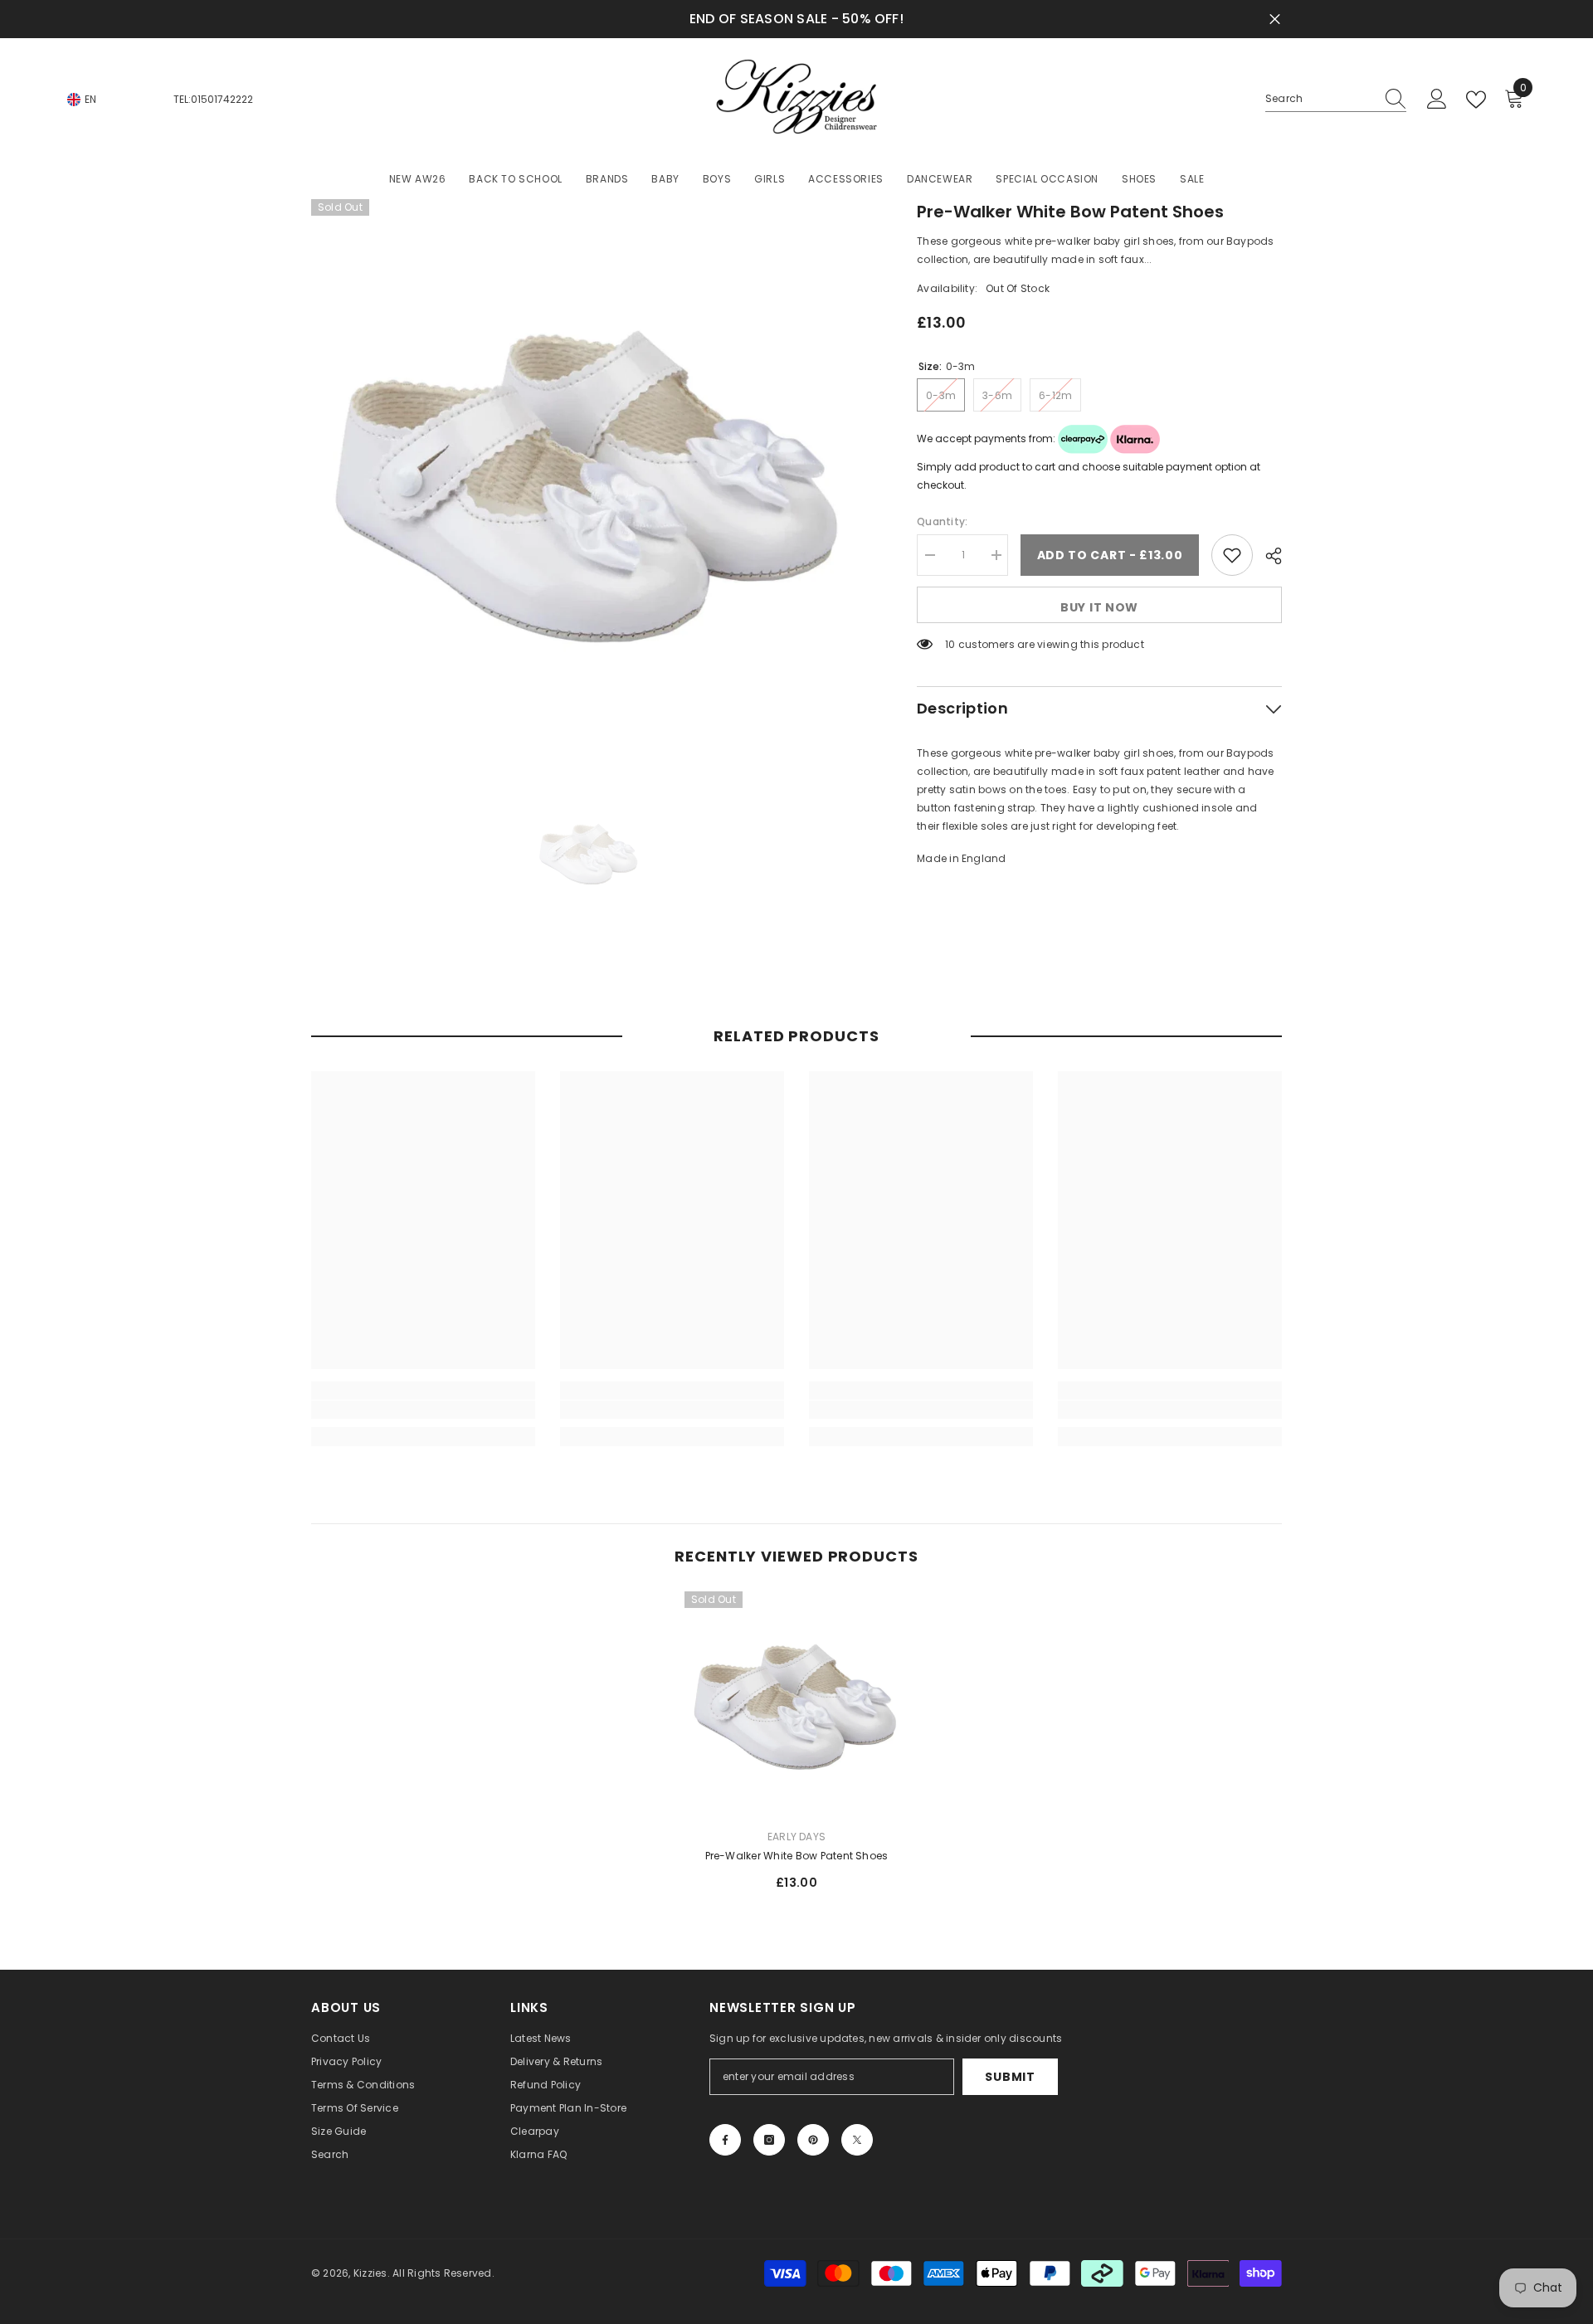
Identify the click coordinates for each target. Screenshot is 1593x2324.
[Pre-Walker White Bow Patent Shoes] (796, 1703)
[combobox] (1320, 99)
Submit (1010, 2077)
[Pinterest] (813, 2140)
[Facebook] (725, 2140)
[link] (423, 1410)
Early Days (796, 1837)
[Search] (1336, 99)
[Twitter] (857, 2140)
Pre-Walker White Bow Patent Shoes (797, 1856)
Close (1275, 19)
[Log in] (1437, 100)
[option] (589, 477)
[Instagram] (769, 2140)
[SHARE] (1267, 556)
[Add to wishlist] (1232, 555)
